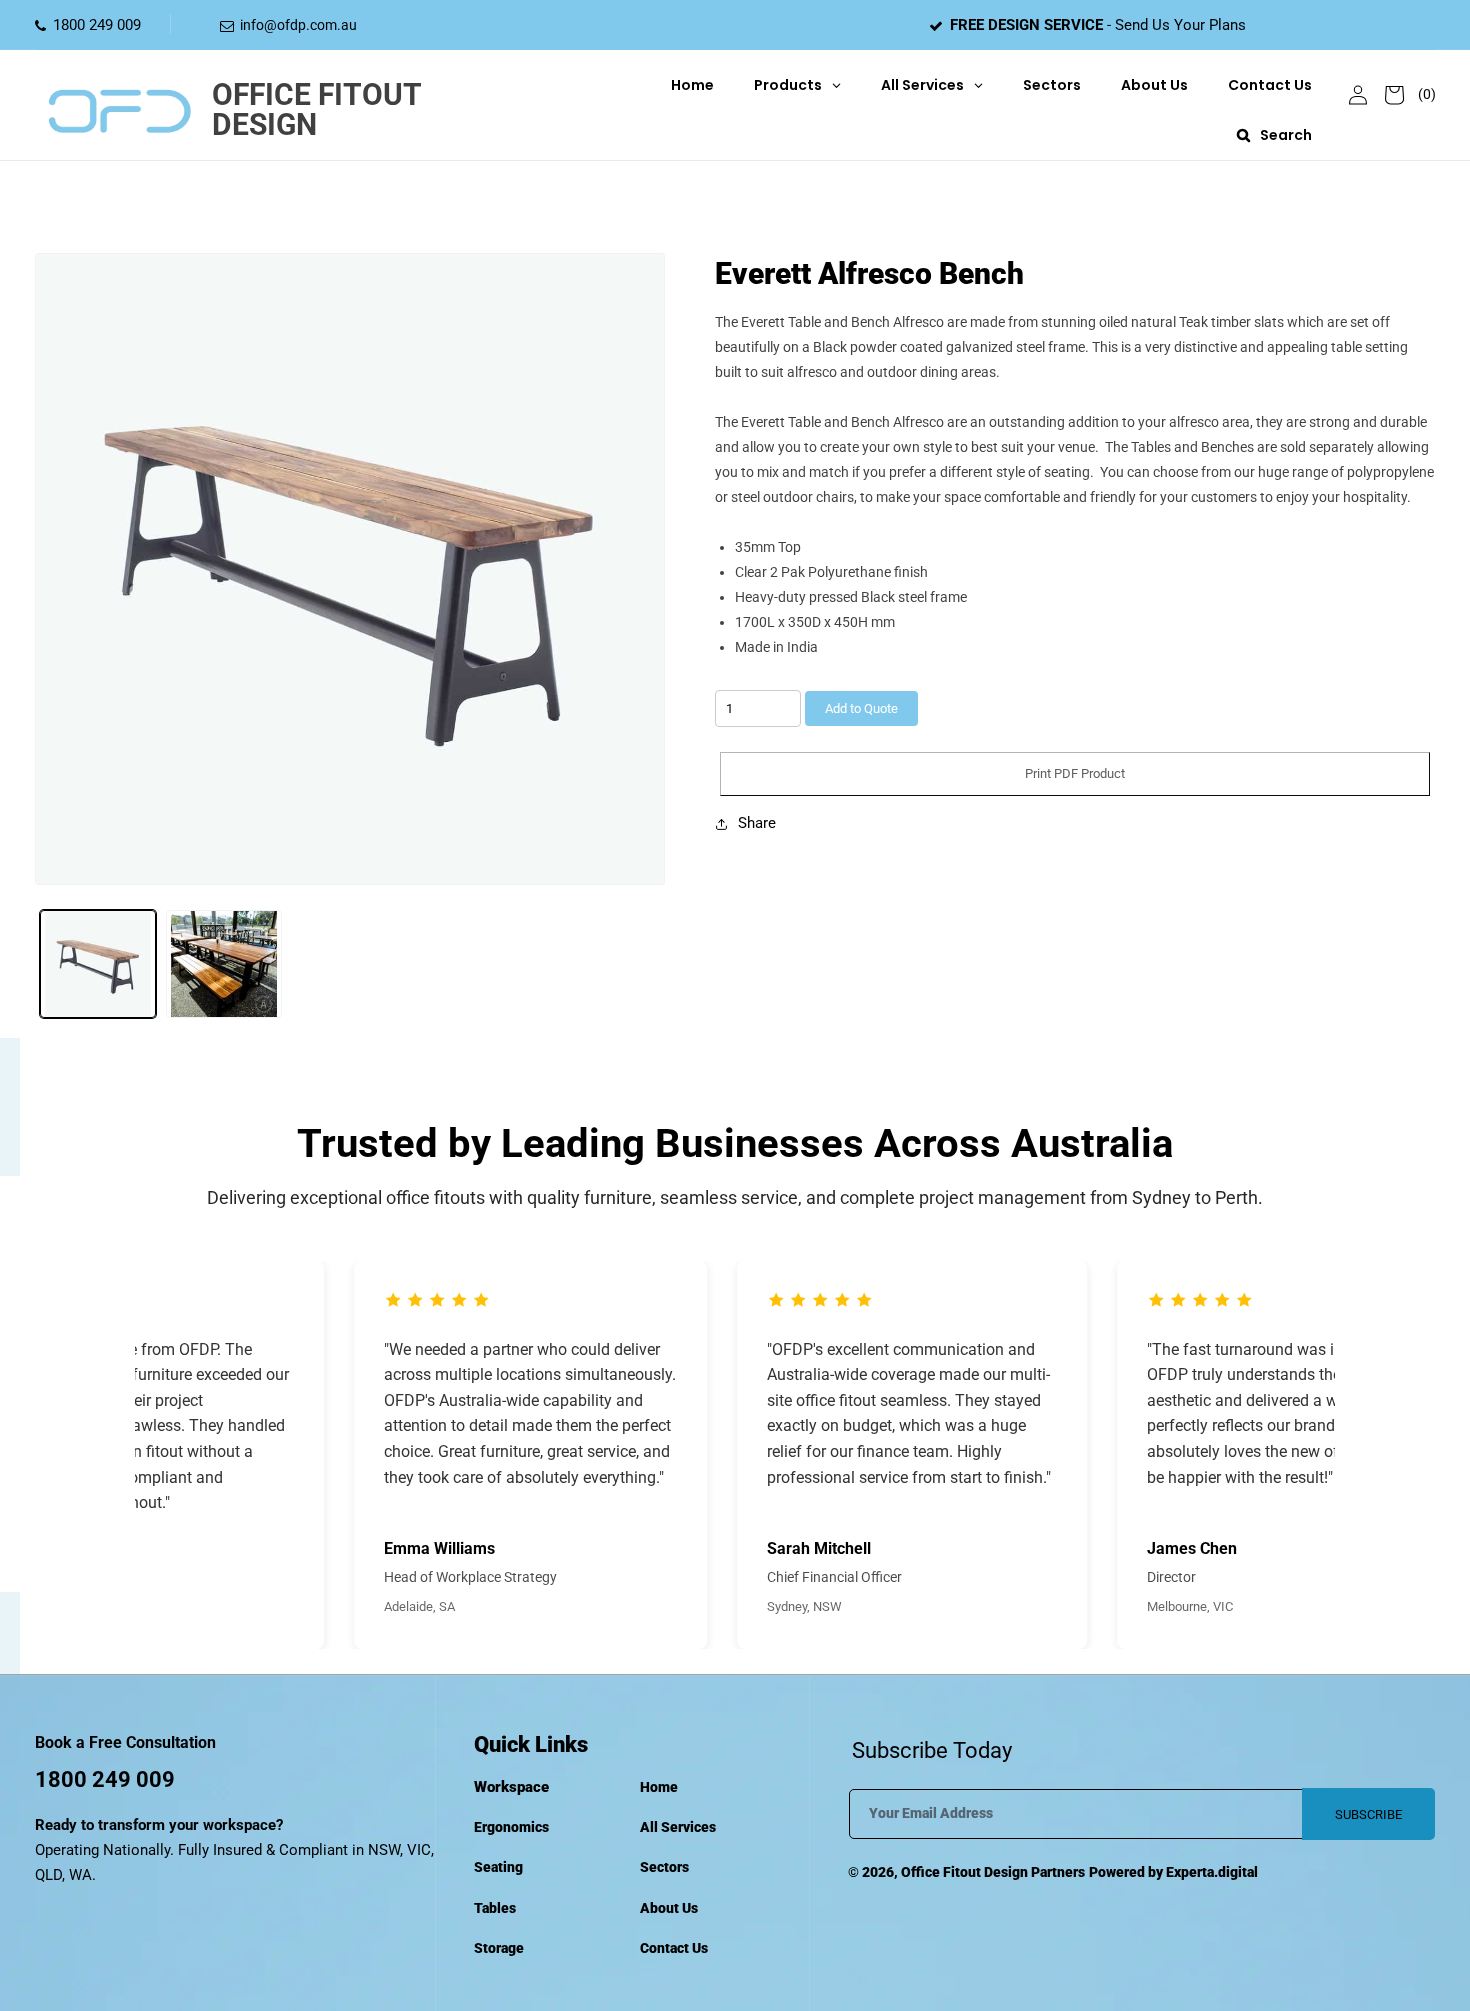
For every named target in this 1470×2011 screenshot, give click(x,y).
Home (659, 1787)
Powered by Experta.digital (1173, 1872)
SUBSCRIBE (1368, 1814)
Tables (495, 1908)
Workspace (511, 1787)
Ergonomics (511, 1827)
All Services (678, 1827)
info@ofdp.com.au (298, 25)
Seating (498, 1867)
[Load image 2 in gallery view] (224, 964)
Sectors (664, 1867)
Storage (499, 1948)
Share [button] (757, 823)
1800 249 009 (97, 25)
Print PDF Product (1075, 773)
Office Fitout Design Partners (993, 1872)
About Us (669, 1908)
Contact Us (674, 1948)
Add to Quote (861, 708)
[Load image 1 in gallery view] (98, 964)
